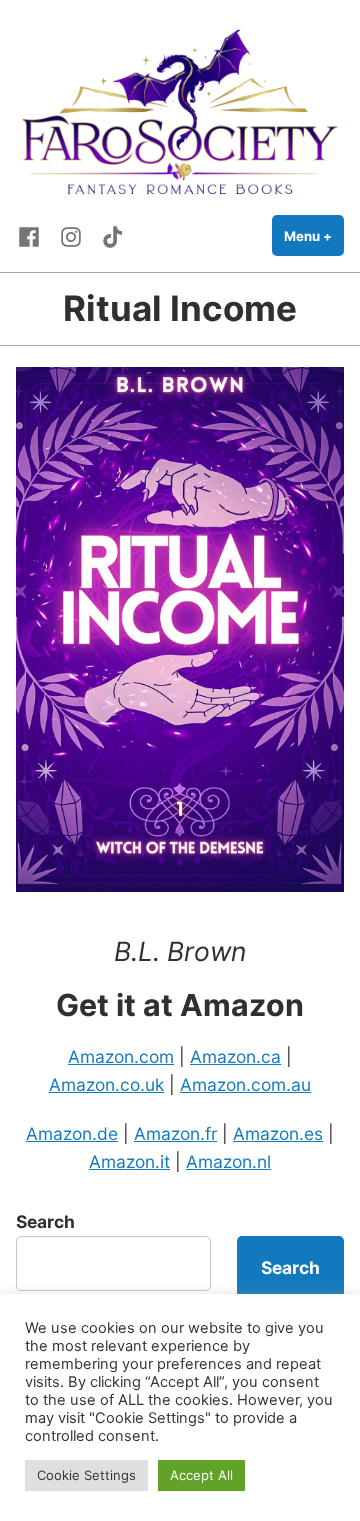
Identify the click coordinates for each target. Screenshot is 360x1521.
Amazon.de (72, 1133)
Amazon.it (129, 1161)
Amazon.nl (228, 1161)
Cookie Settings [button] (86, 1475)
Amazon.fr (175, 1133)
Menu (314, 236)
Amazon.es (278, 1133)
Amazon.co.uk (106, 1084)
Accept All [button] (201, 1475)
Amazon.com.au (245, 1084)
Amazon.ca (235, 1056)
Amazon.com (121, 1056)
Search (45, 1221)
